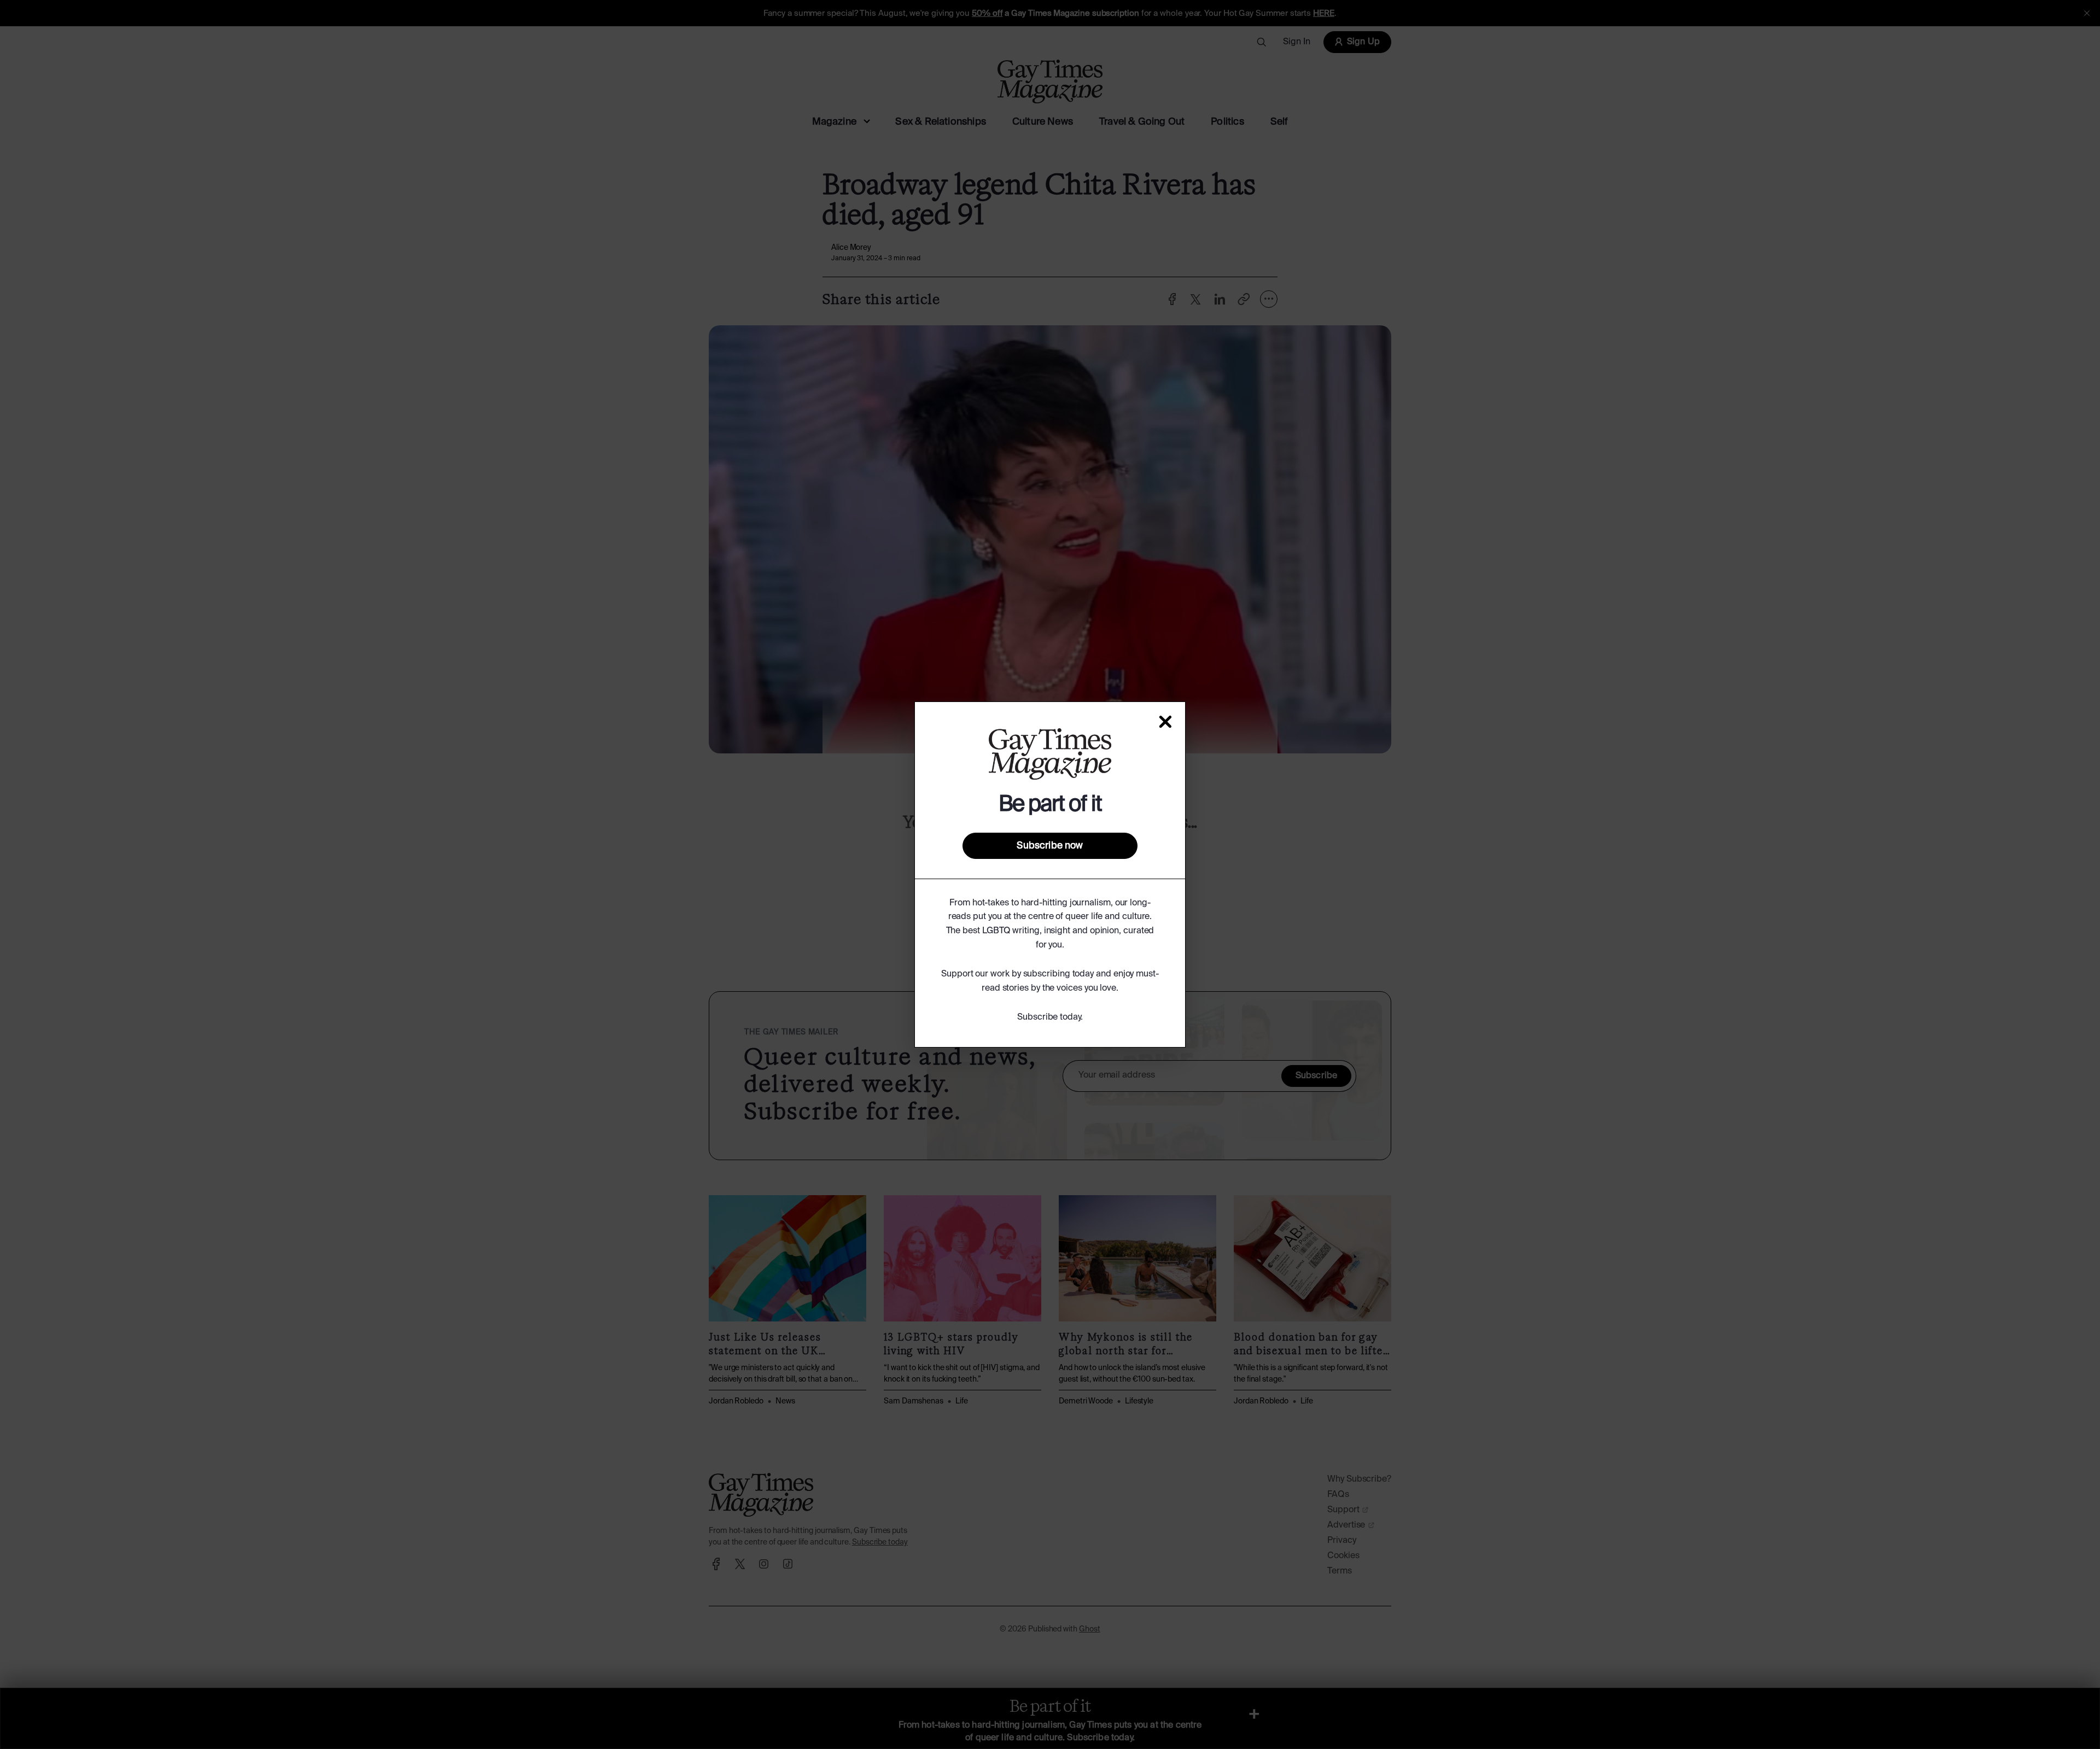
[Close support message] (1165, 722)
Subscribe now (1050, 846)
